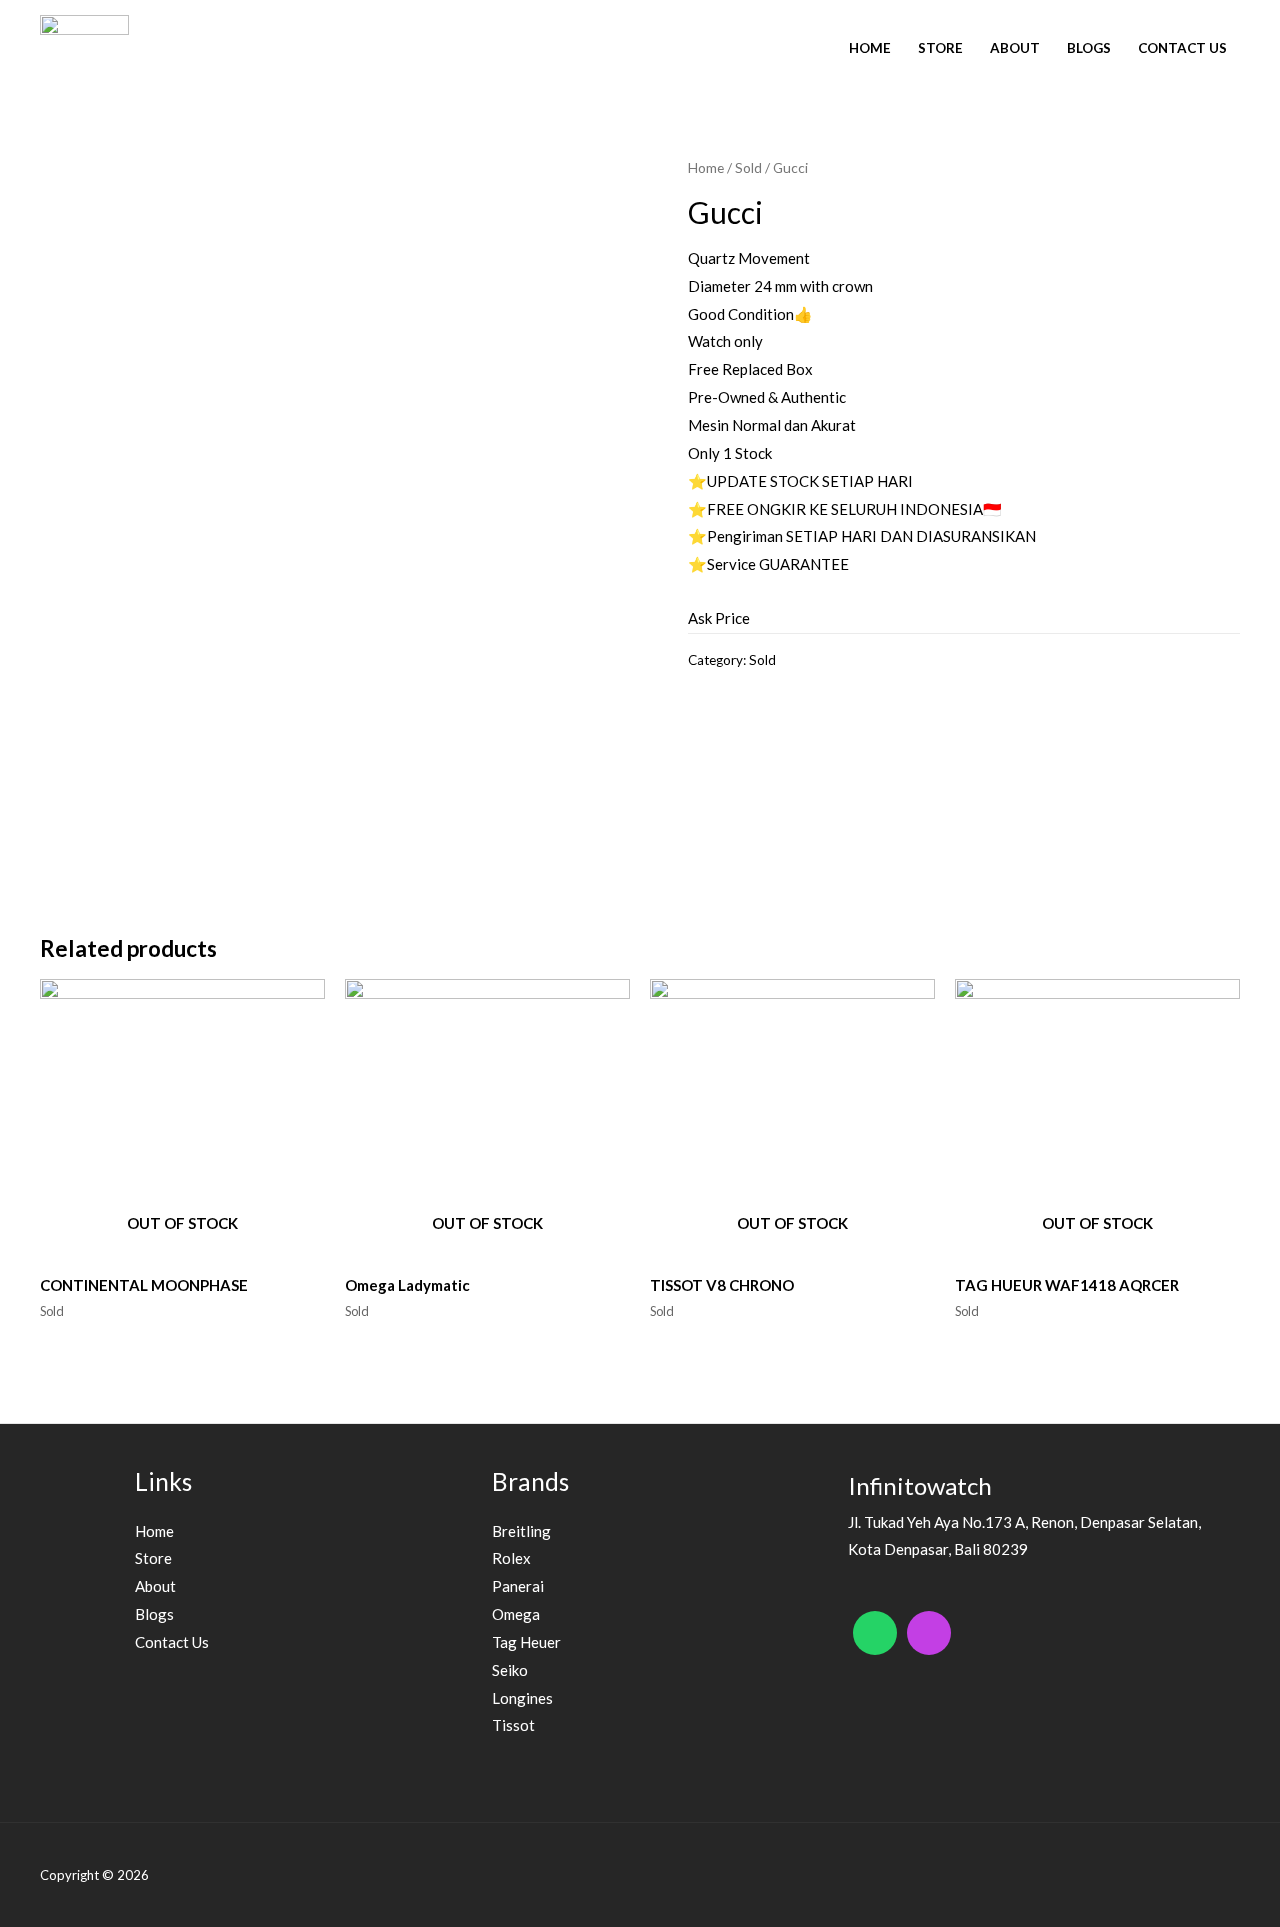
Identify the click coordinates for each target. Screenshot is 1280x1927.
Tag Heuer (526, 1642)
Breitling (521, 1531)
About (1015, 48)
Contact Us (1182, 48)
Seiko (510, 1670)
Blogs (1089, 48)
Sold (748, 167)
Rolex (511, 1558)
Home (870, 48)
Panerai (518, 1586)
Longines (522, 1698)
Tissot (513, 1725)
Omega (516, 1614)
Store (940, 48)
